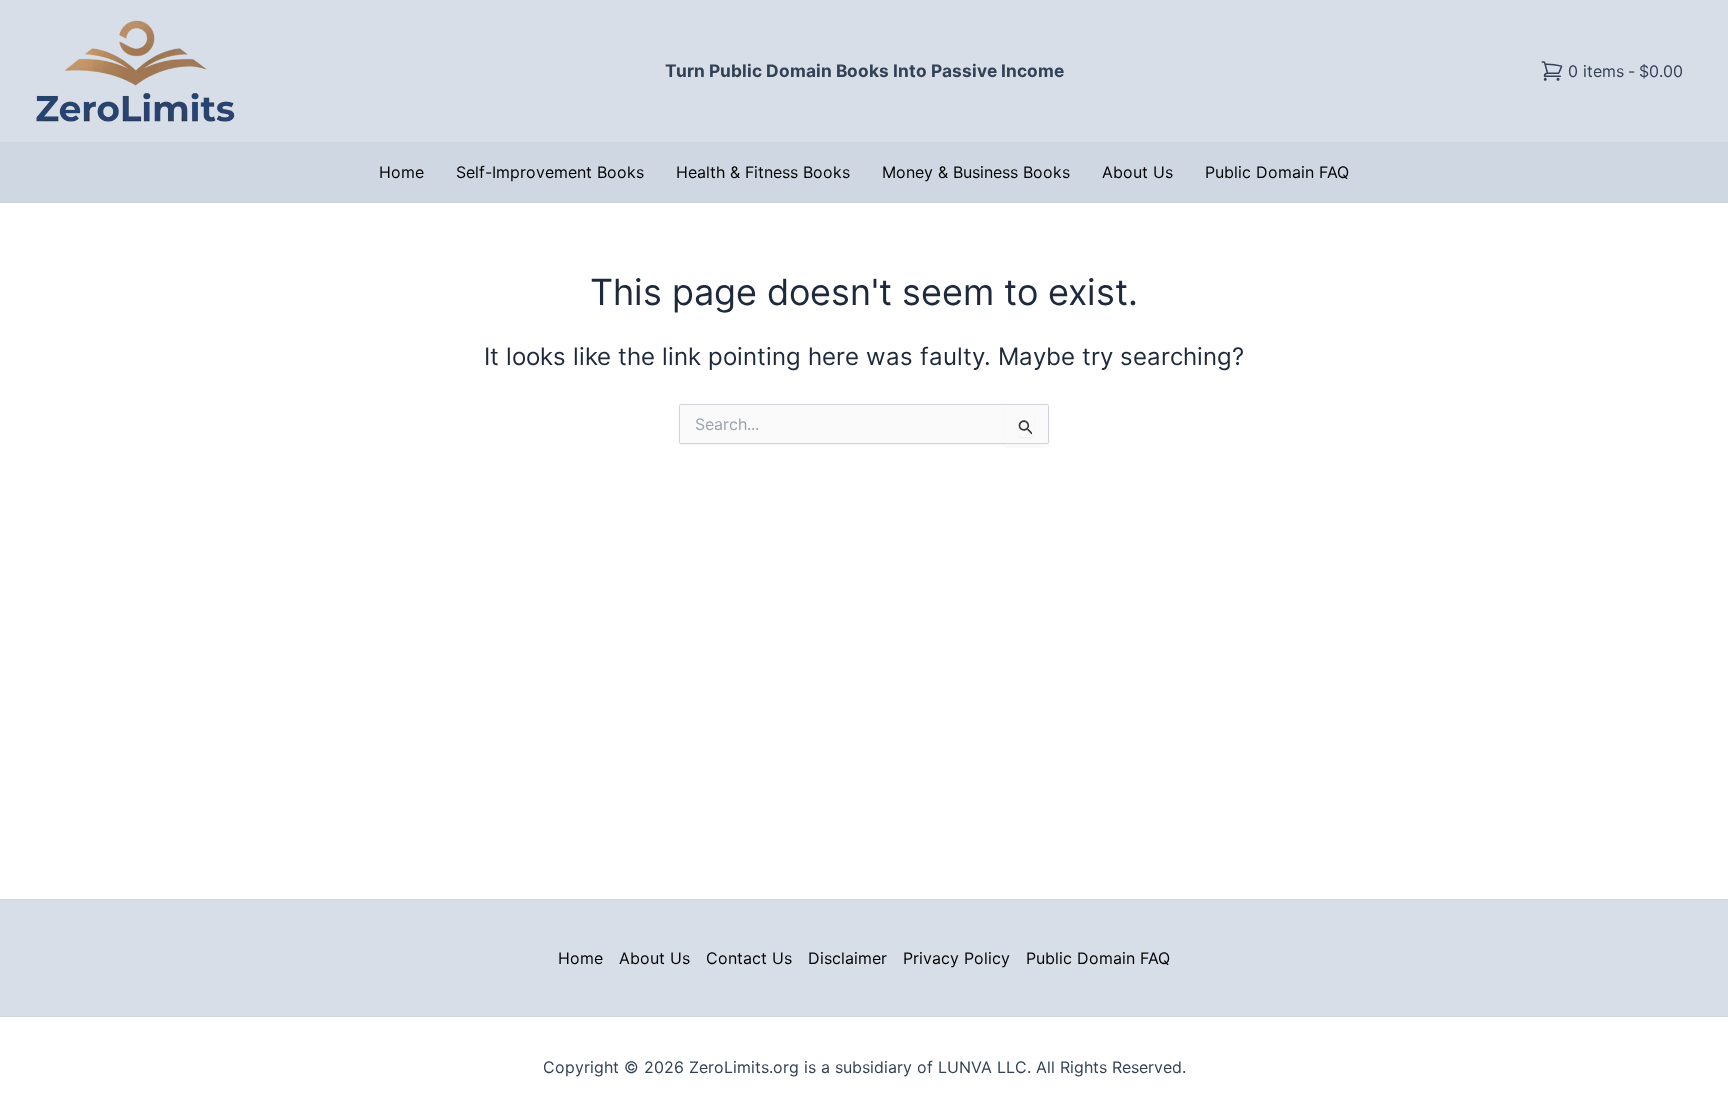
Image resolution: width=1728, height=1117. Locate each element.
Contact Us (749, 958)
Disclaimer (847, 958)
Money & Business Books (976, 172)
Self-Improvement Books (550, 172)
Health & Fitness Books (763, 172)
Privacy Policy (956, 958)
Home (401, 172)
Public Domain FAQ (1277, 172)
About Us (1137, 172)
